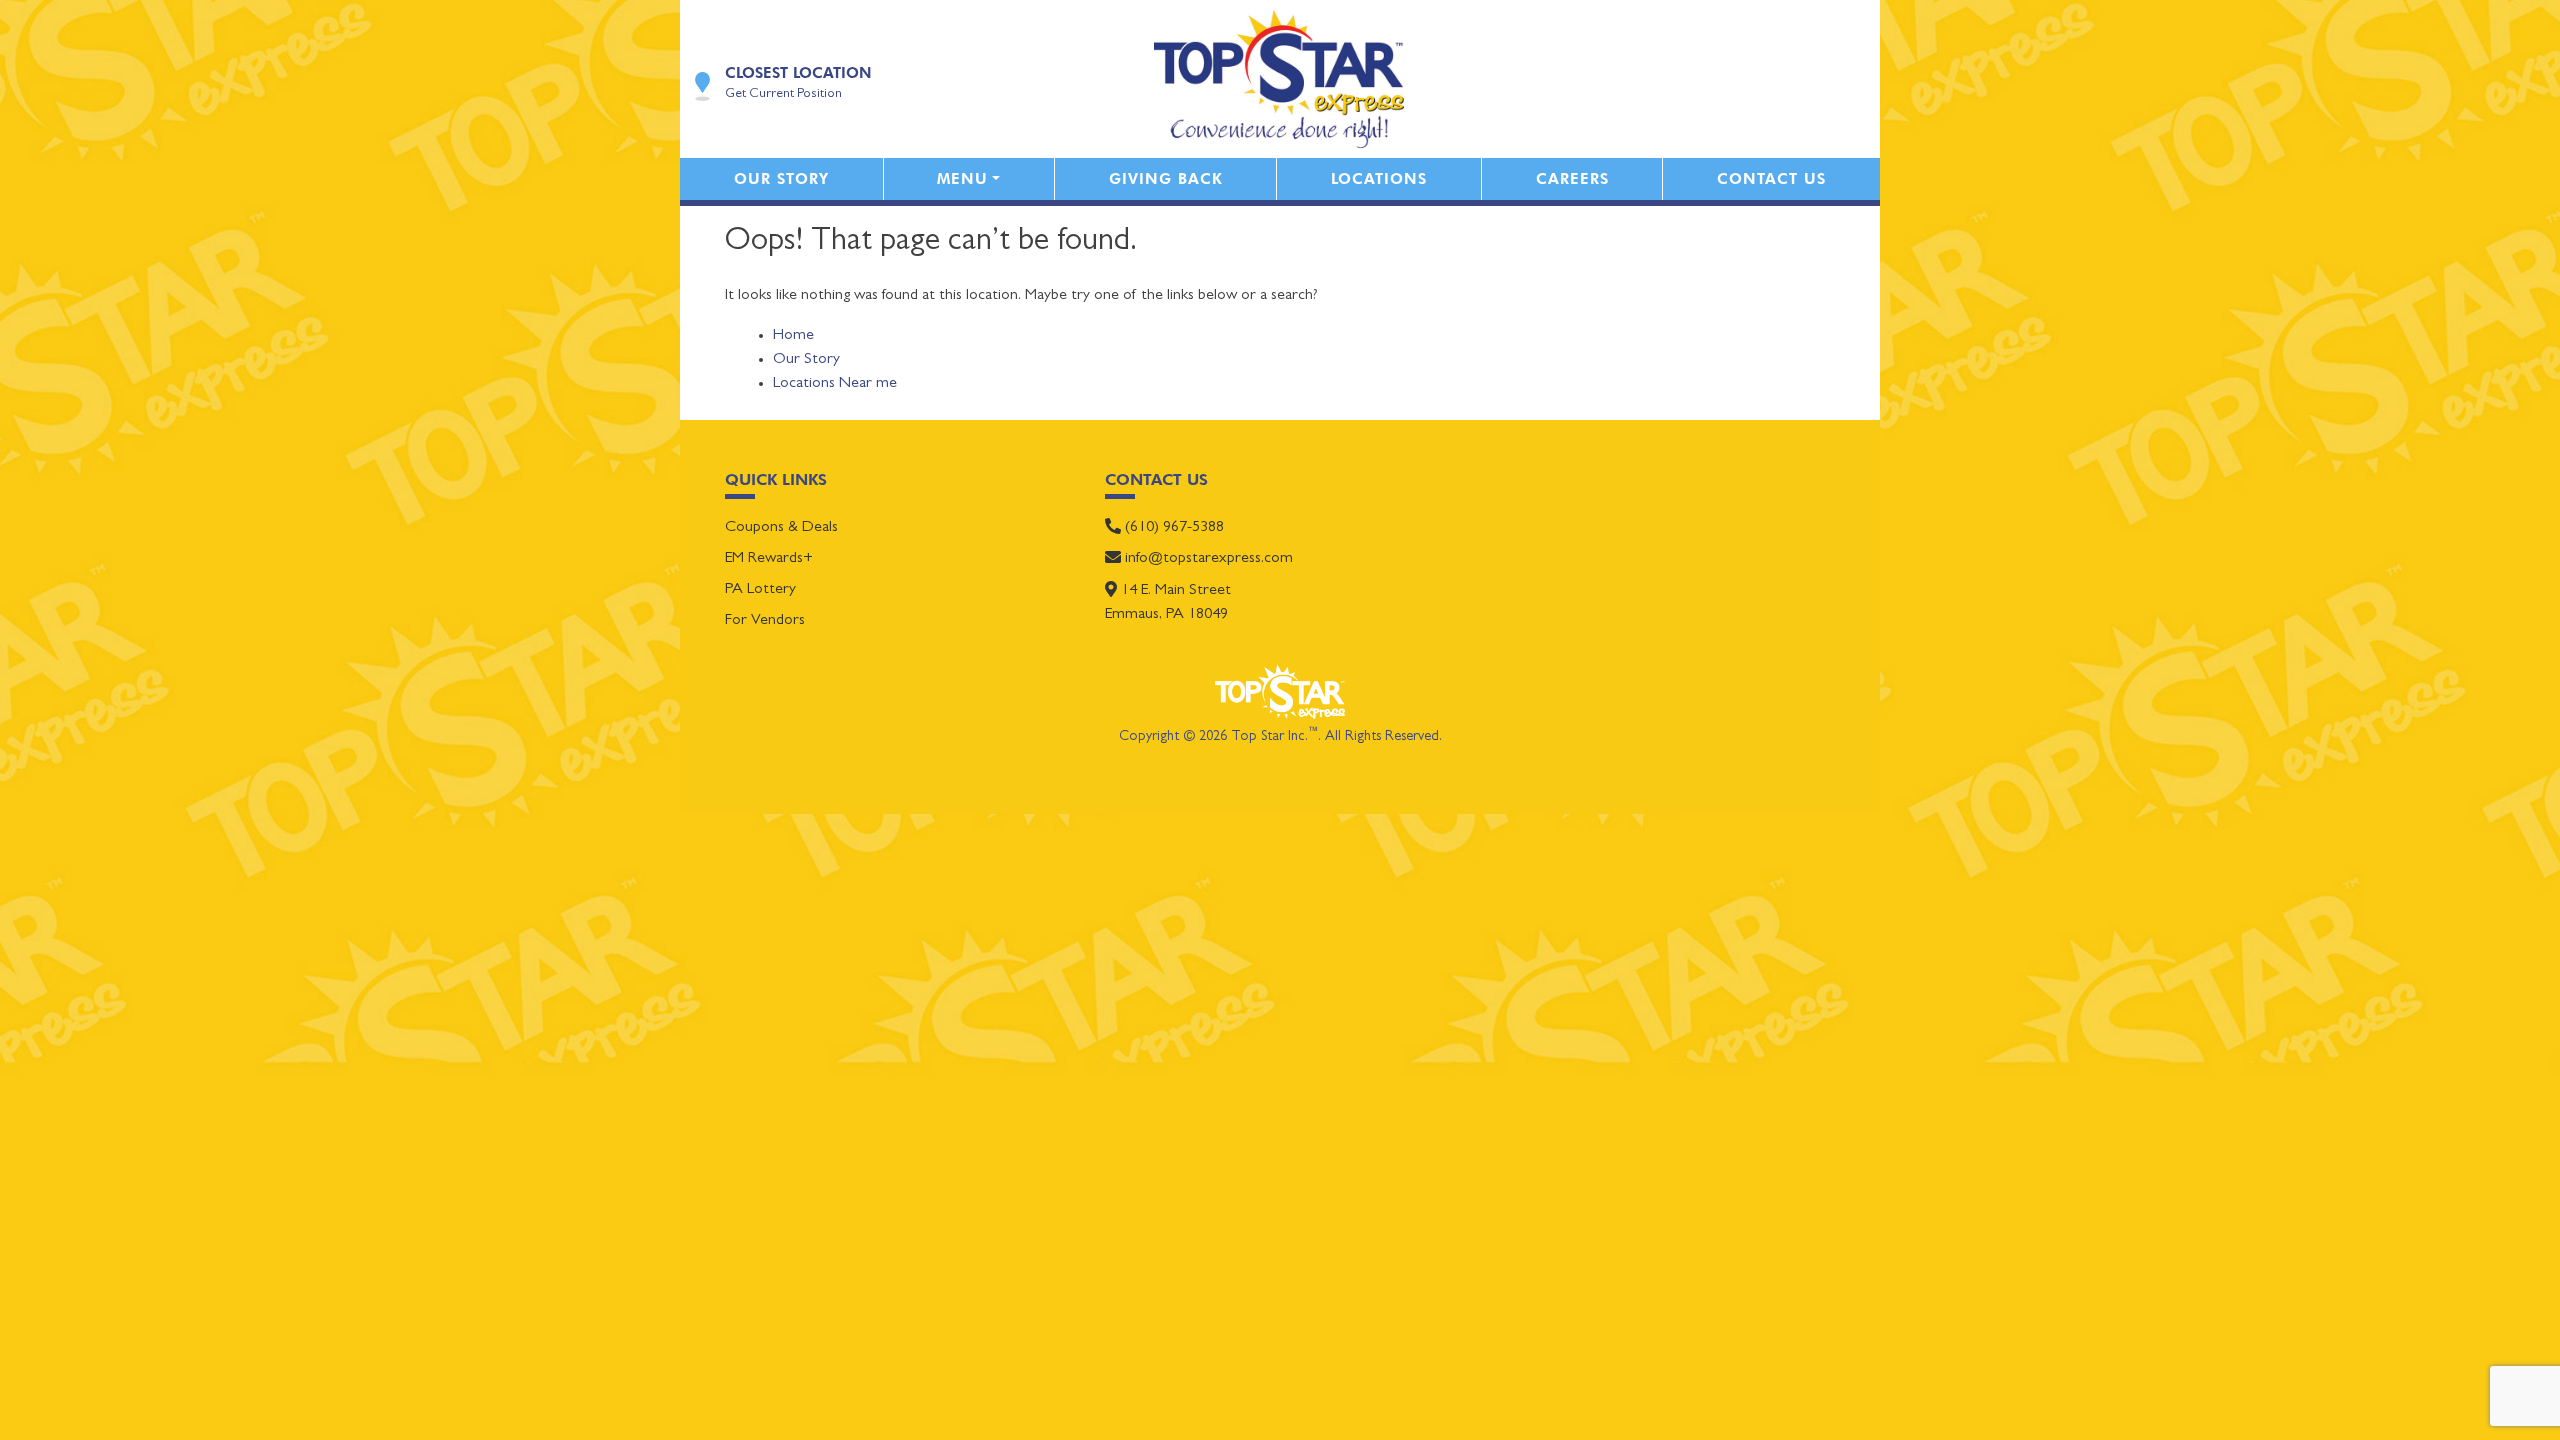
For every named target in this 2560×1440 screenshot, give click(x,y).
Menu (962, 178)
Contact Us (1771, 178)
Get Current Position (783, 94)
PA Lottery (760, 590)
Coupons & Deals (781, 528)
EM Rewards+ (769, 559)
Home (793, 336)
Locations (1379, 178)
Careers (1572, 178)
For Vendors (765, 621)
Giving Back (1166, 178)
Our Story (781, 178)
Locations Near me (835, 384)
